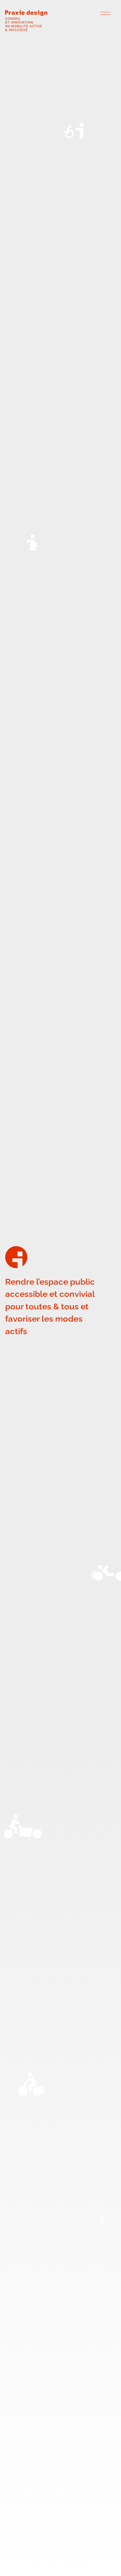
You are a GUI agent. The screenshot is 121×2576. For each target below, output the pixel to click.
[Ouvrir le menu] (106, 13)
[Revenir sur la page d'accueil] (54, 22)
